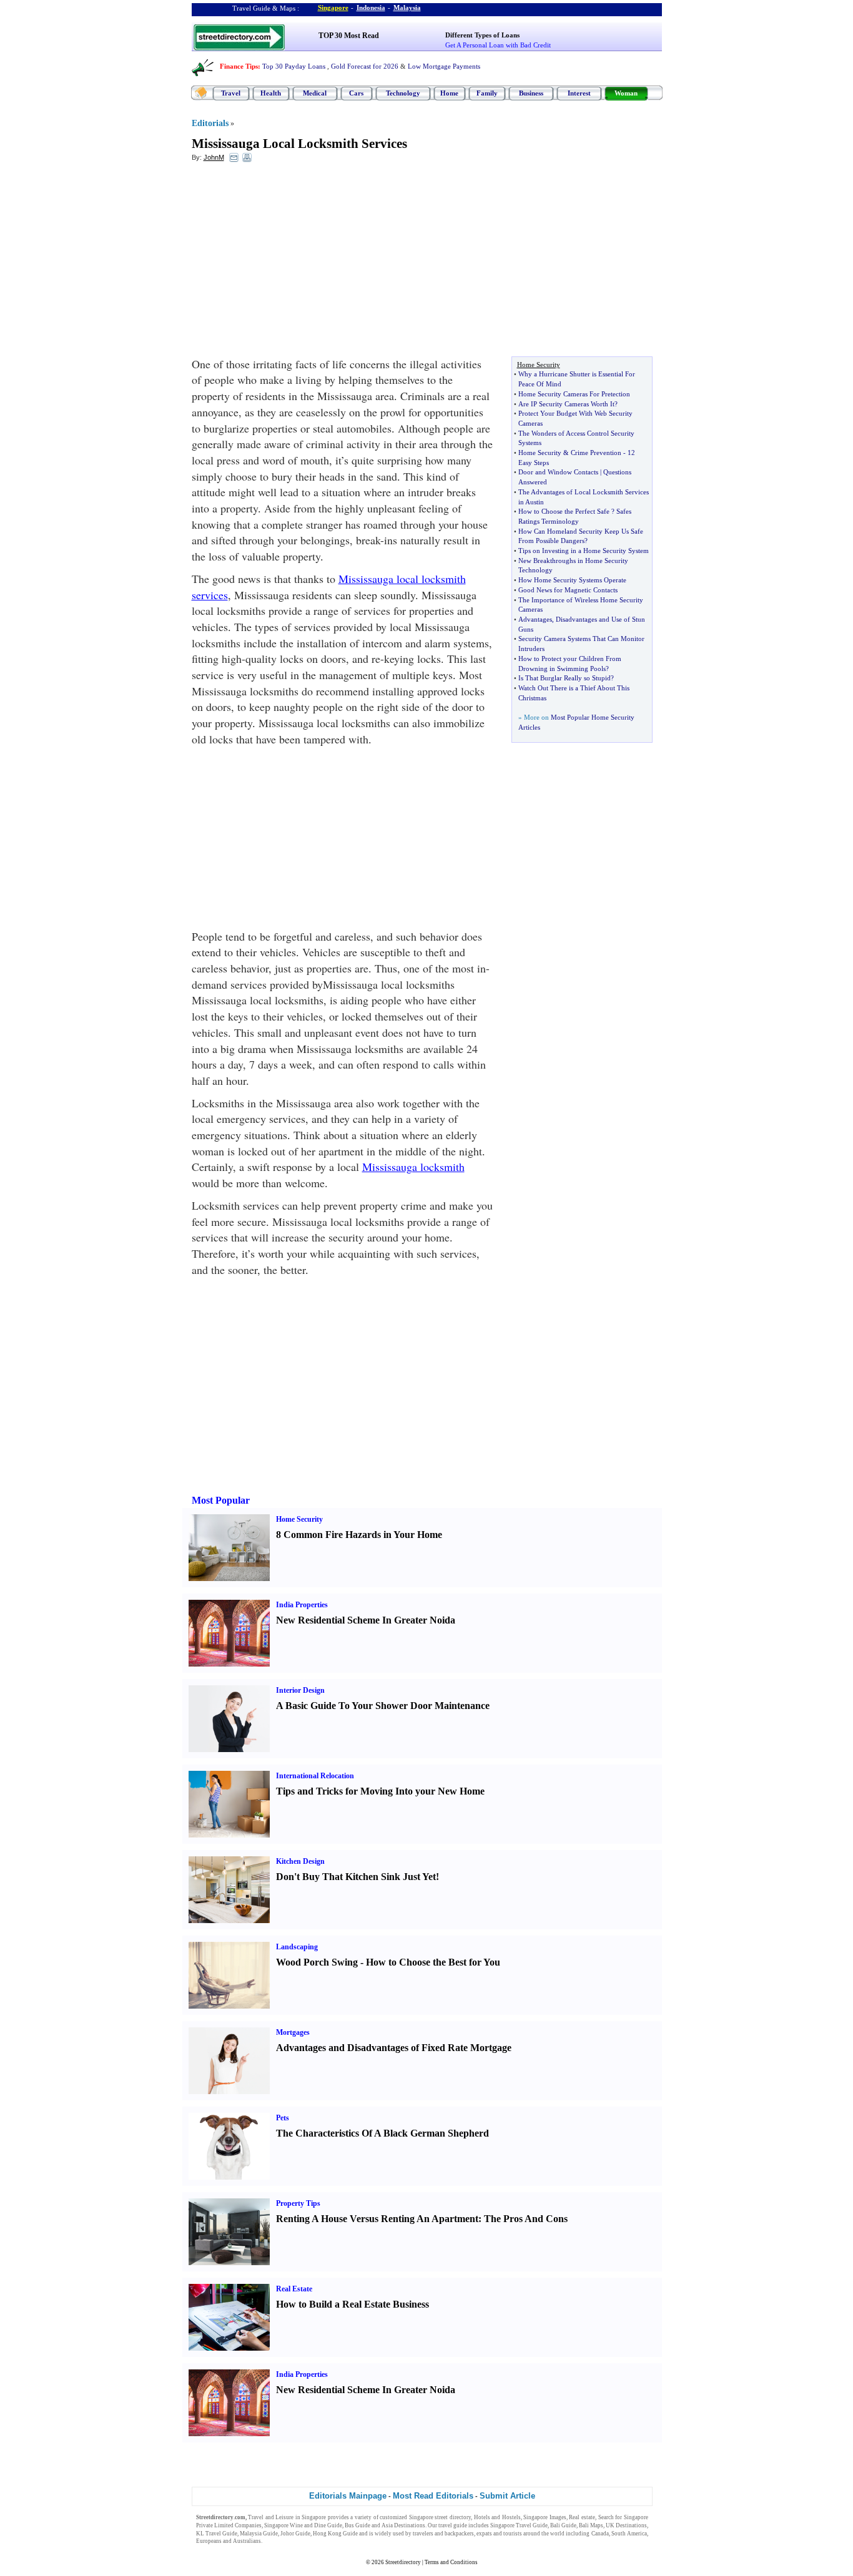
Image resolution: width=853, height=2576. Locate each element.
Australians (247, 2541)
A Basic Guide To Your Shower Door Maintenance (383, 1706)
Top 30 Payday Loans (294, 66)
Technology (403, 93)
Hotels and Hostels (497, 2517)
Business (531, 93)
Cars (356, 93)
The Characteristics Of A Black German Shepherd (382, 2133)
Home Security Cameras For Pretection (574, 394)
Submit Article (507, 2496)
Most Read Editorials (433, 2496)
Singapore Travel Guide (519, 2525)
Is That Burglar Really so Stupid (565, 678)
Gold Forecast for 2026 (365, 66)
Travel (231, 93)
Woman (626, 93)
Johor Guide (295, 2534)
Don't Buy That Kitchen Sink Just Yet (356, 1877)
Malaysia (407, 7)
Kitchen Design (300, 1861)
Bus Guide (357, 2525)
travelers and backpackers (443, 2534)
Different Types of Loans (482, 35)
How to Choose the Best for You (433, 1962)
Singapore (333, 7)
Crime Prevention (596, 453)
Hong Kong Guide (335, 2534)
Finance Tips (239, 66)
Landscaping (297, 1947)
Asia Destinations (403, 2525)
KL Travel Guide (217, 2534)
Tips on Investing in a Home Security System (584, 551)
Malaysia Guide (259, 2534)
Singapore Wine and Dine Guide (303, 2525)
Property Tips (298, 2203)
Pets (283, 2118)
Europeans (209, 2541)
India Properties (302, 1605)
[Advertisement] (293, 263)
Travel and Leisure (271, 2517)
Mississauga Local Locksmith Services (299, 144)
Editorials (210, 123)
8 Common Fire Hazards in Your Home (359, 1535)
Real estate (582, 2517)
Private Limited (215, 2525)
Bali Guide (563, 2525)
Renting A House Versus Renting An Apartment (377, 2219)
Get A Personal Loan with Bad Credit (498, 45)
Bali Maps (591, 2525)
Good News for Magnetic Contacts (568, 590)
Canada (600, 2534)
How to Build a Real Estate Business (353, 2304)
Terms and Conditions (451, 2562)
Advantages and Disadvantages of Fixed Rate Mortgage (394, 2048)
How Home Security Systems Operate (572, 580)
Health (271, 93)
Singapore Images (545, 2517)
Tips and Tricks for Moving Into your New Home (380, 1791)
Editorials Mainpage (348, 2496)
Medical (315, 93)
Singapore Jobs (282, 2541)
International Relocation (315, 1776)
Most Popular (221, 1500)
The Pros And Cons (526, 2219)
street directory (453, 2517)
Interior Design (300, 1690)
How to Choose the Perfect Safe (564, 511)
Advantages (535, 619)
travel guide (453, 2525)
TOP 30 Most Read (349, 36)
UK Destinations (626, 2525)
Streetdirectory (403, 2562)
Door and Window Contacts (558, 472)
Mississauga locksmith (413, 1167)
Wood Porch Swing (317, 1962)
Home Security (540, 453)
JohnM (214, 157)
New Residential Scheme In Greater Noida (366, 1620)
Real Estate (294, 2289)
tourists (513, 2534)
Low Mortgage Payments (444, 66)
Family (487, 93)
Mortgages (293, 2032)
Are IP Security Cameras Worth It (566, 404)
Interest (579, 93)
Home (449, 93)
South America (629, 2534)
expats (484, 2534)
